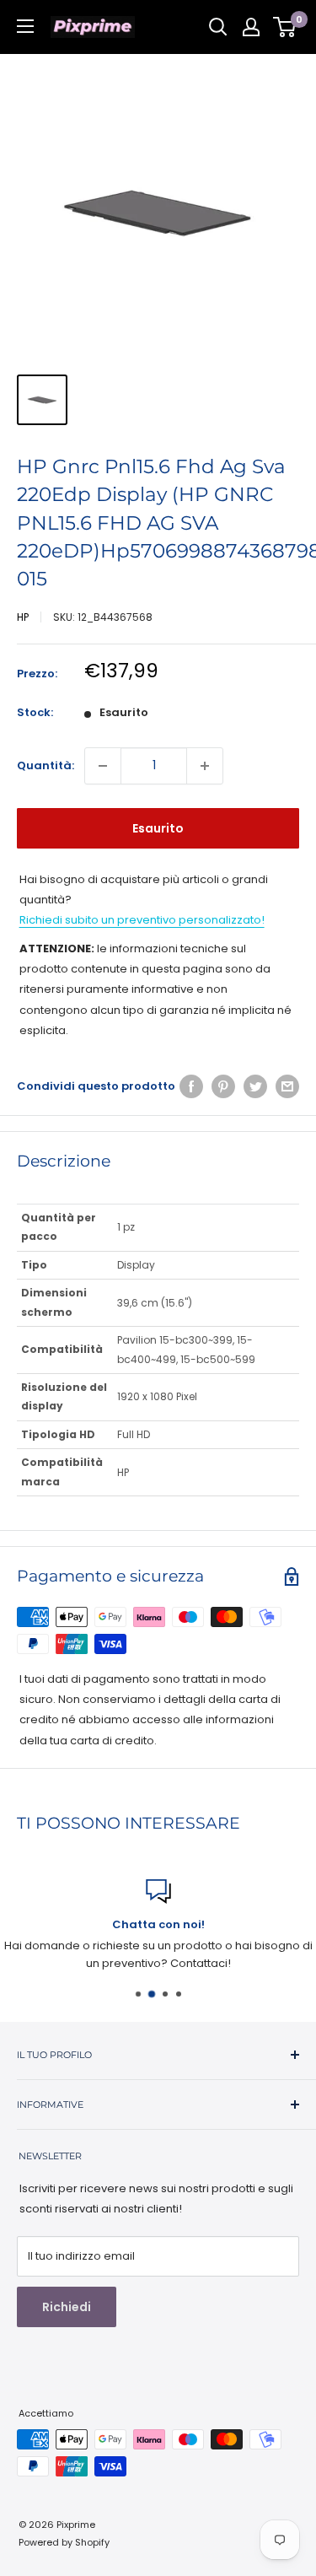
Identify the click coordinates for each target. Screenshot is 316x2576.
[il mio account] (251, 27)
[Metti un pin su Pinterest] (223, 1086)
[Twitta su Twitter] (255, 1086)
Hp (23, 617)
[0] (285, 27)
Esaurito (158, 828)
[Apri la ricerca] (218, 27)
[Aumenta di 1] (205, 766)
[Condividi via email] (287, 1086)
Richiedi (67, 2307)
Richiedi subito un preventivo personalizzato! (142, 920)
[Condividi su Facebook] (191, 1086)
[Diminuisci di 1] (103, 766)
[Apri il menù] (25, 26)
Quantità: (46, 765)
